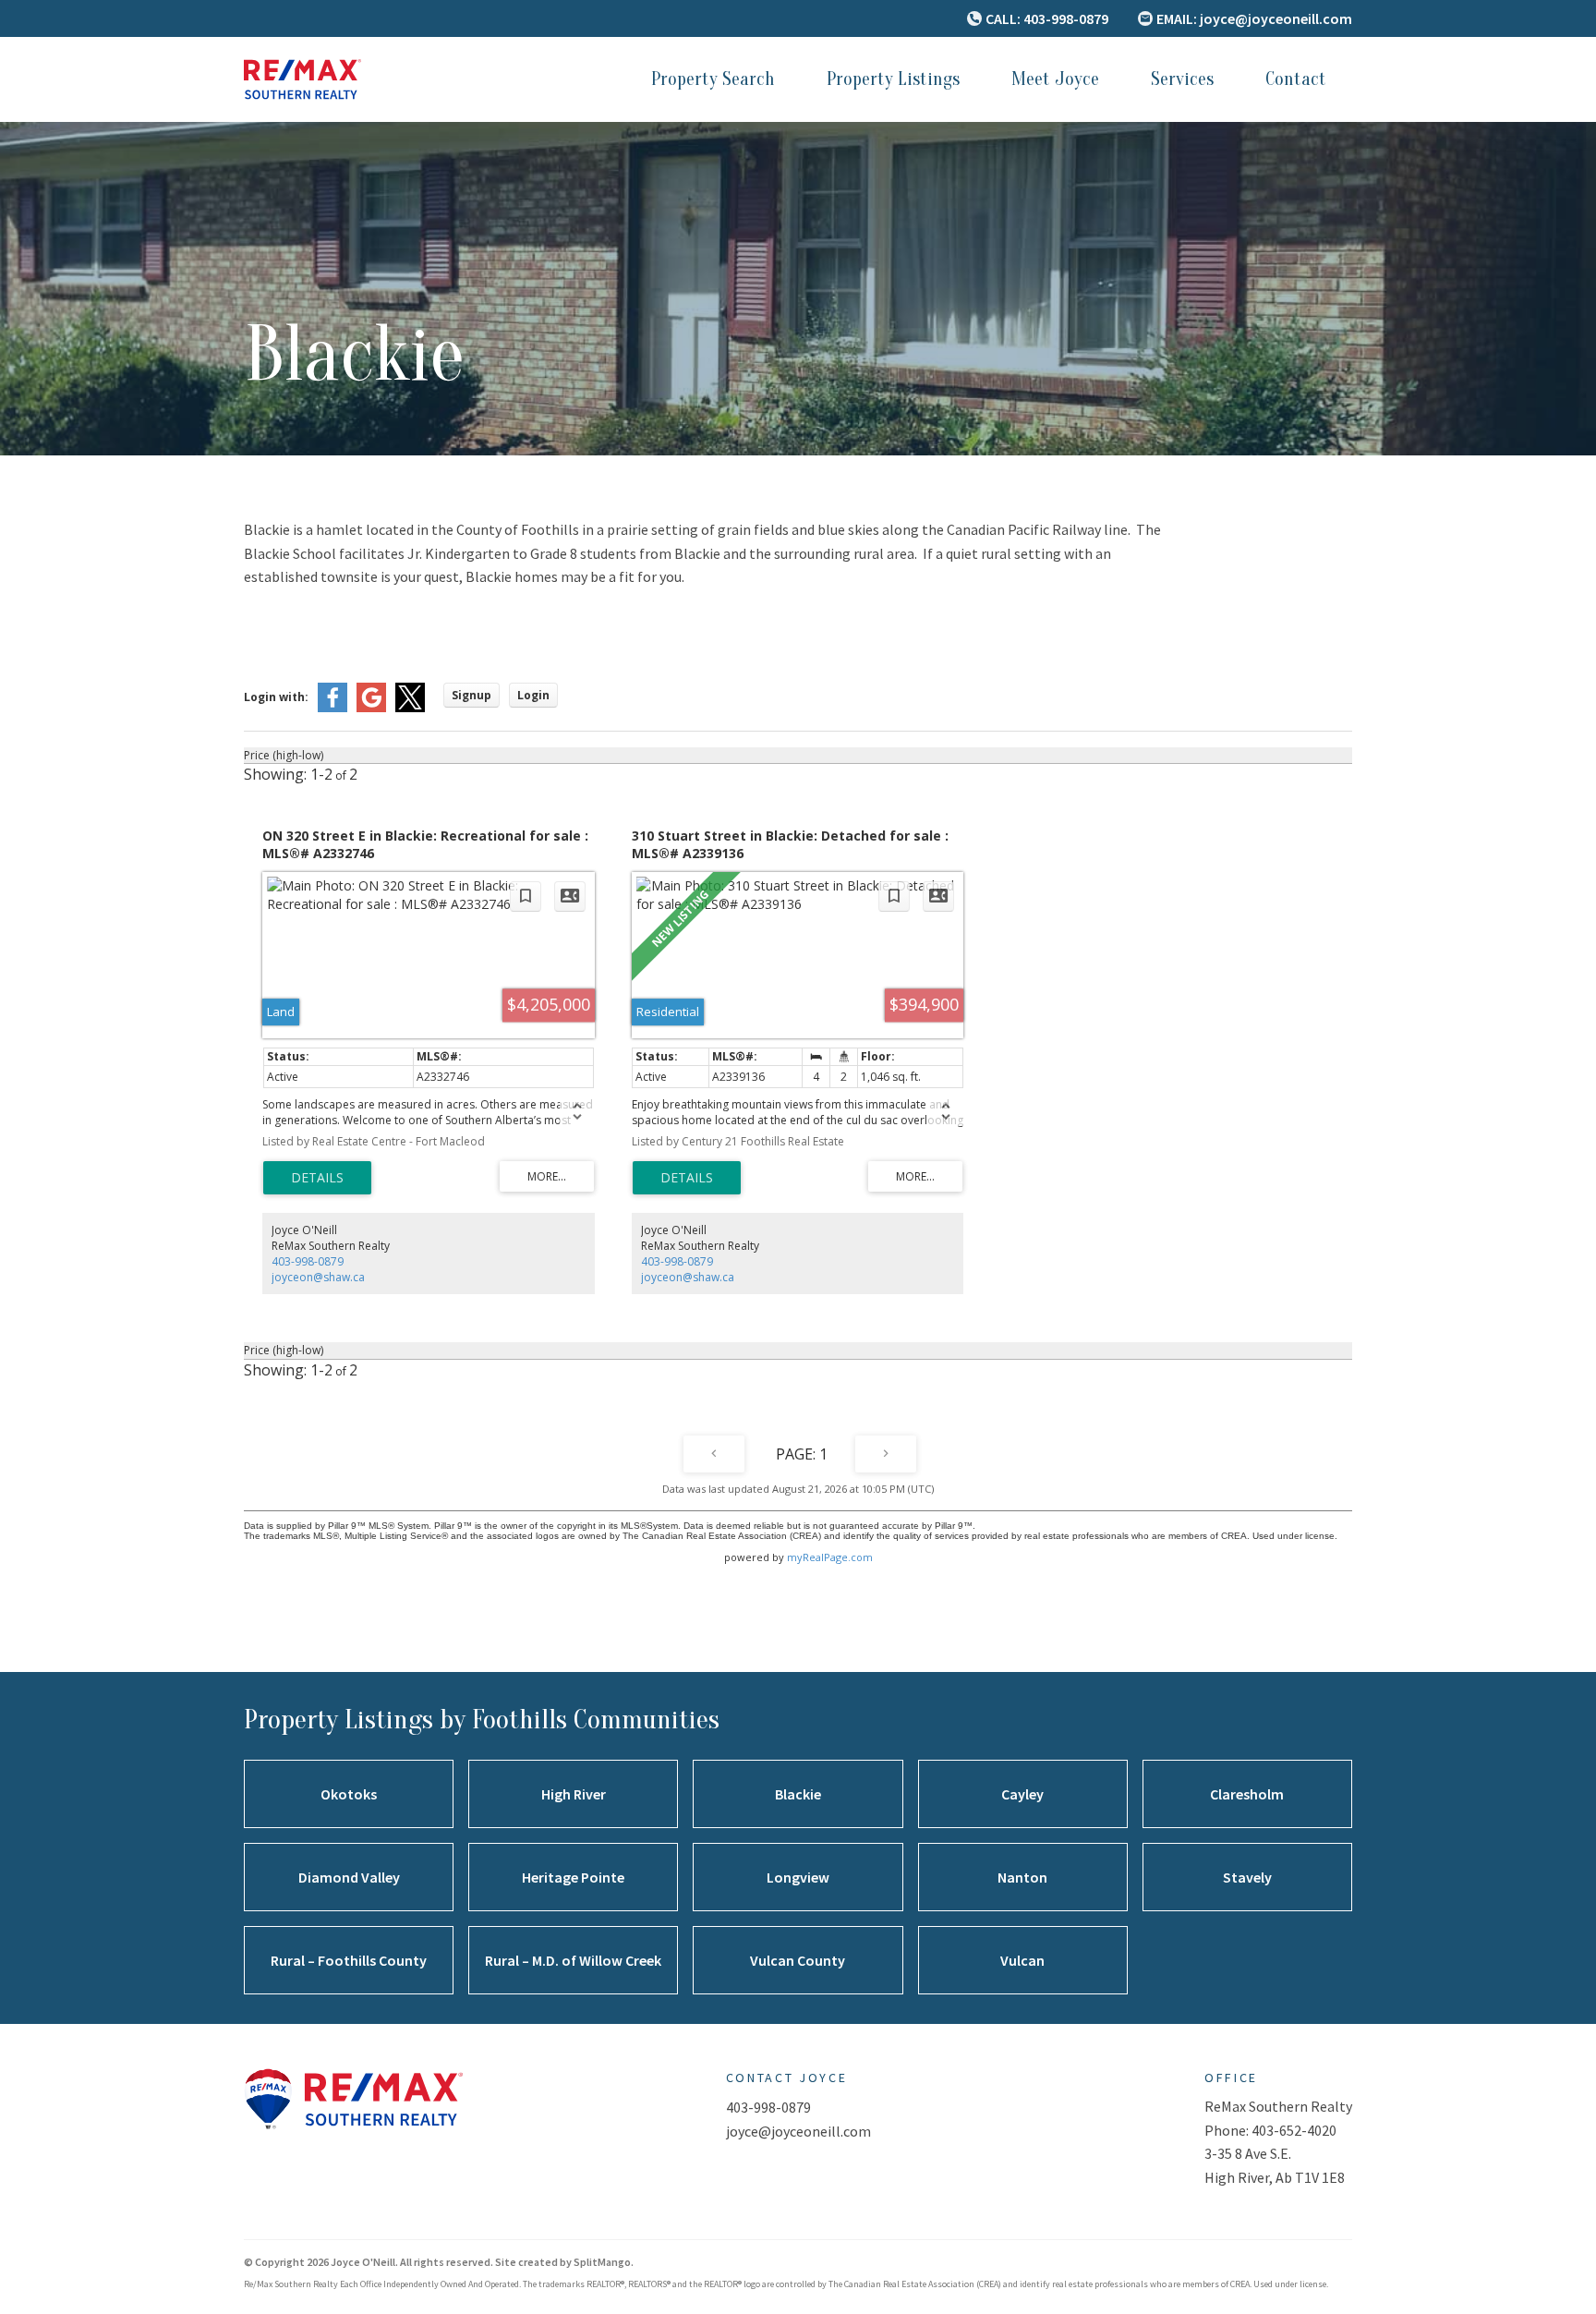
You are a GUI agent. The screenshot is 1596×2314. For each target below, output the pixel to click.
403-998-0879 (308, 1261)
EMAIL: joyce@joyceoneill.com (1254, 18)
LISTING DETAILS (317, 1178)
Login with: (276, 697)
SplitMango (602, 2262)
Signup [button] (472, 695)
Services (1182, 79)
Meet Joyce (1055, 79)
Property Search (713, 79)
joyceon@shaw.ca (318, 1277)
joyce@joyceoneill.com (798, 2131)
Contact (1296, 79)
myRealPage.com (830, 1557)
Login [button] (533, 695)
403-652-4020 (1294, 2130)
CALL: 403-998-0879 (1047, 18)
